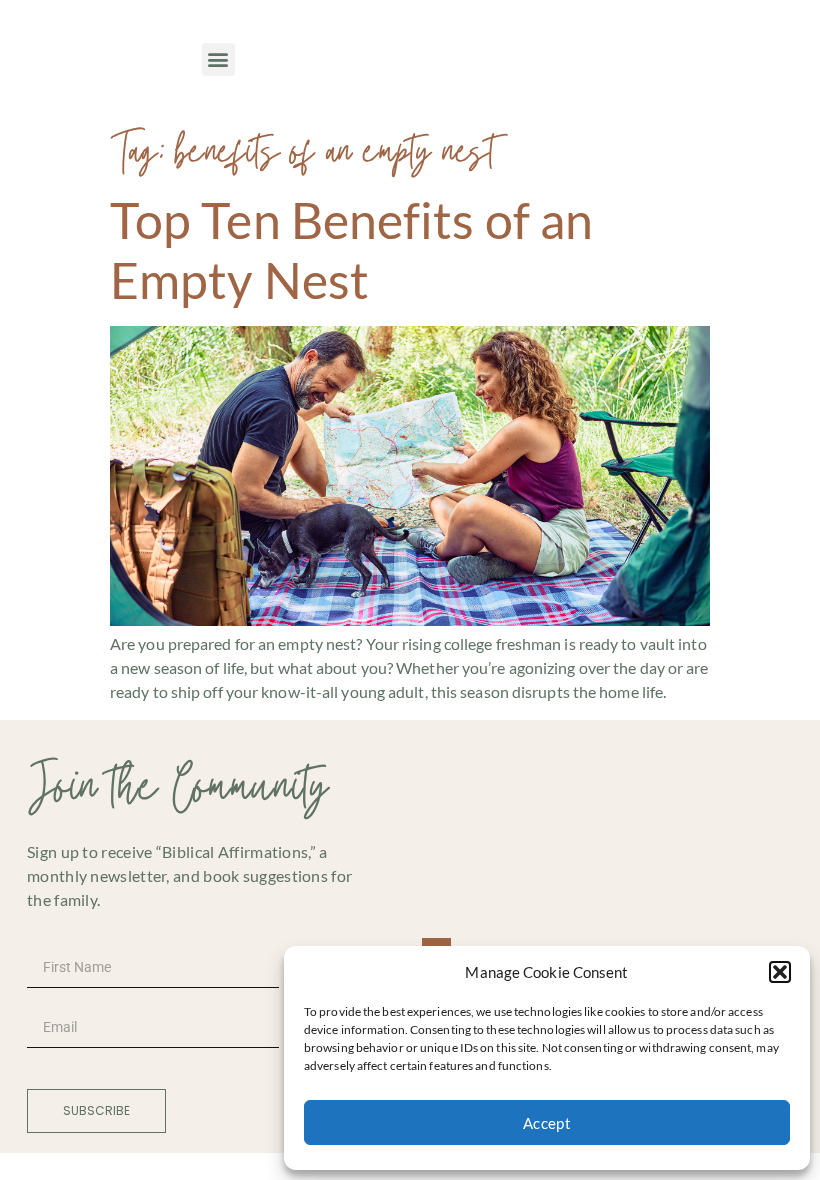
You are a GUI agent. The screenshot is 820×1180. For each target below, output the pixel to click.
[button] (780, 972)
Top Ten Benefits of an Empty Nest (351, 250)
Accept (547, 1123)
